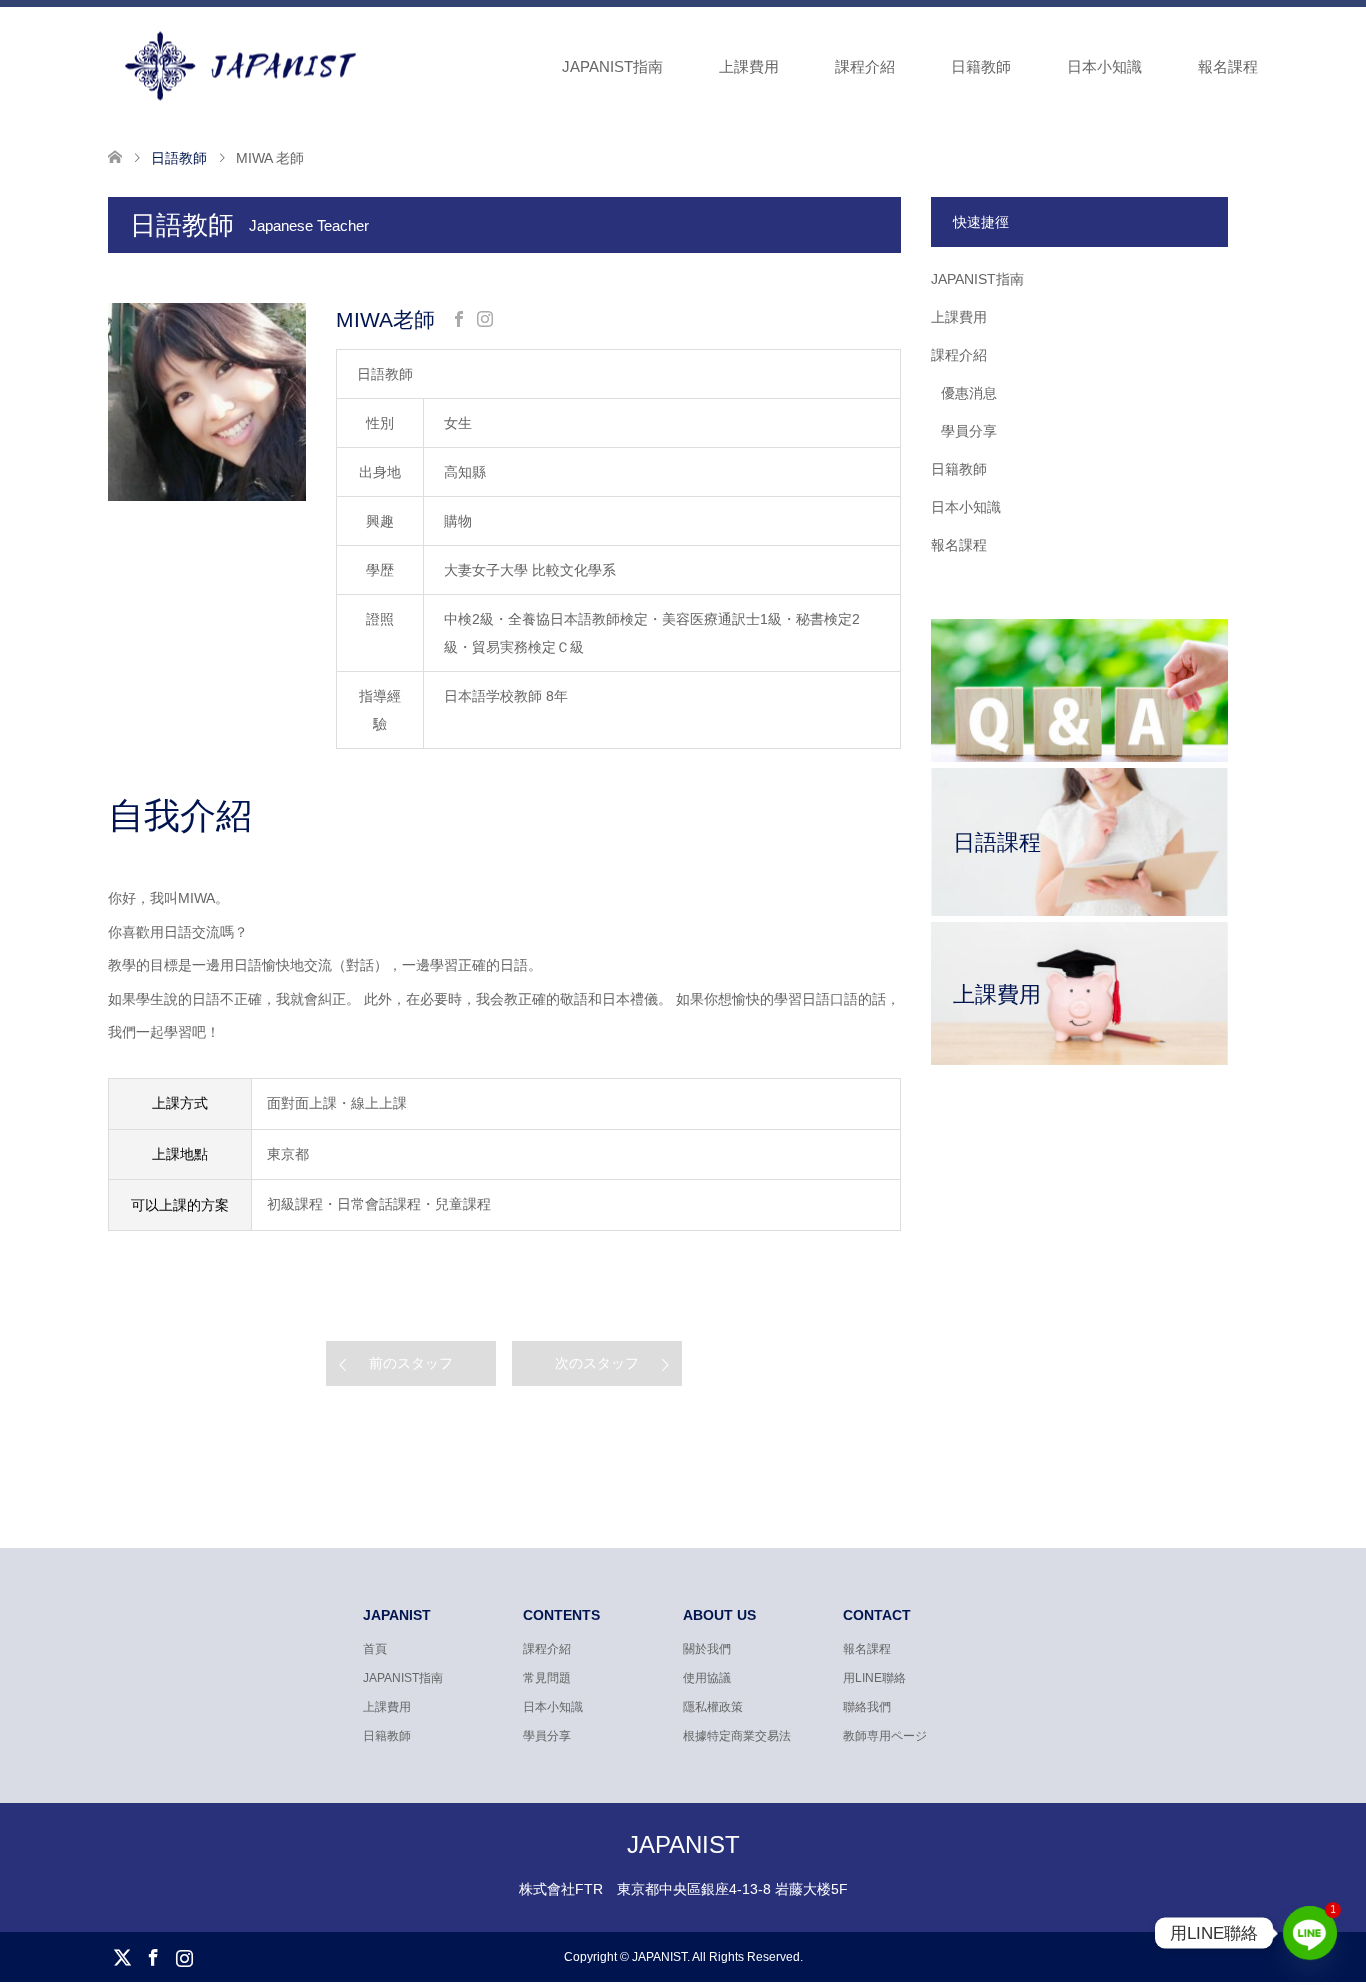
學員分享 (969, 431)
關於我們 (707, 1649)
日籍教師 (981, 66)
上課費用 (749, 66)
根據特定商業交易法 (737, 1736)
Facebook (153, 1956)
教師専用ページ (885, 1736)
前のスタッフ (411, 1363)
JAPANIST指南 (612, 66)
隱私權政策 (713, 1707)
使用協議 (707, 1678)
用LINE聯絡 (874, 1678)
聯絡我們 (867, 1707)
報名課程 (1228, 66)
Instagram (184, 1956)
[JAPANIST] (367, 66)
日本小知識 (1104, 66)
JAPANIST (683, 1844)
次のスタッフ (597, 1363)
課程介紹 (865, 66)
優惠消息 (969, 393)
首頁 (375, 1649)
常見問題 (547, 1678)
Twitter (122, 1956)
